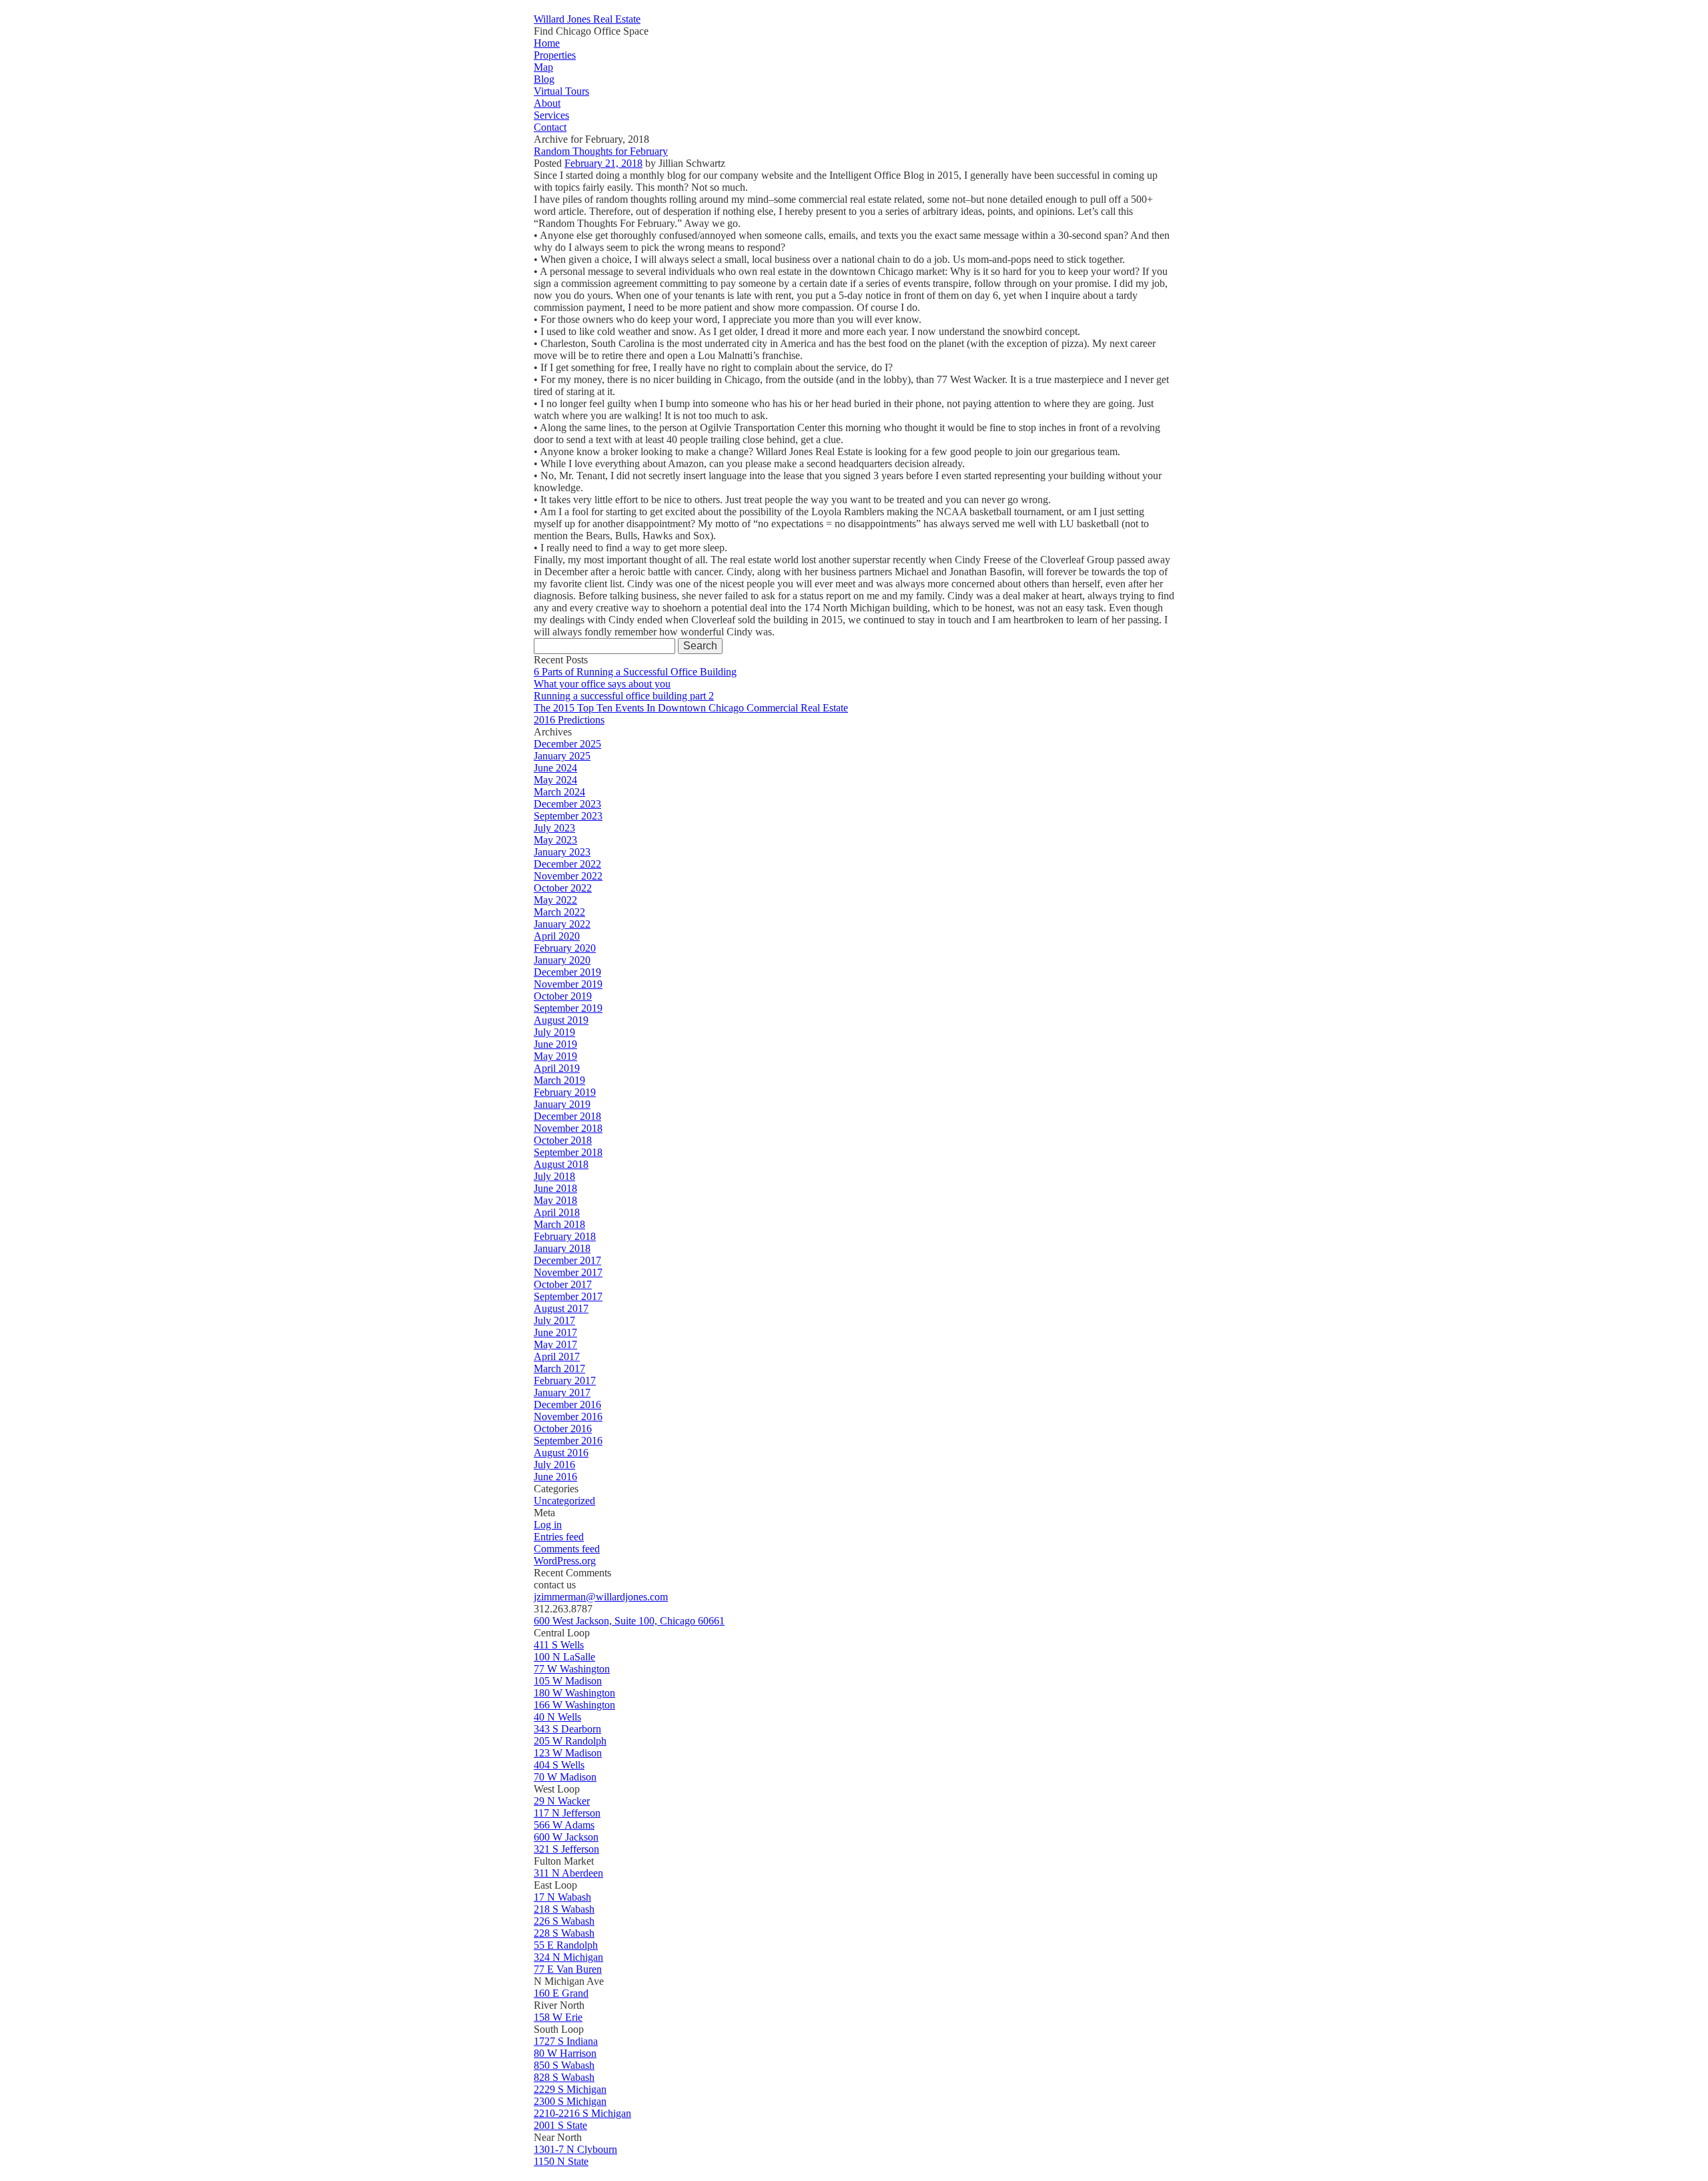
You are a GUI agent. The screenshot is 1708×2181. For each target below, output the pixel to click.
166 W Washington (574, 1705)
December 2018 (567, 1116)
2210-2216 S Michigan (582, 2113)
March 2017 (559, 1368)
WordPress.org (565, 1561)
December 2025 (567, 744)
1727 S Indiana (566, 2041)
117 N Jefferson (567, 1813)
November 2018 (568, 1128)
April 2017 (557, 1356)
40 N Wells (557, 1717)
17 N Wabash (562, 1897)
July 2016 (554, 1465)
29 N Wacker (562, 1801)
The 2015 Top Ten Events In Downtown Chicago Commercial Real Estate (691, 708)
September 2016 (568, 1441)
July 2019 (554, 1032)
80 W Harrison (565, 2053)
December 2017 (567, 1260)
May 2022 (555, 900)
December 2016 (567, 1405)
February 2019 (565, 1092)
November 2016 (568, 1417)
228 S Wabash (564, 1933)
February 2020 (565, 948)
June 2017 (555, 1332)
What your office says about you (602, 684)
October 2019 (563, 996)
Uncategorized (564, 1501)
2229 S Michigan (570, 2089)
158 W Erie (558, 2017)
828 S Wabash (564, 2077)
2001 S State (560, 2125)
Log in (548, 1525)
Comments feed (567, 1549)
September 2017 (568, 1296)
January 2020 (562, 960)
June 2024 (555, 768)
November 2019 (568, 984)
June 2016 (555, 1477)
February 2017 (565, 1380)
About (547, 103)
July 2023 (554, 828)
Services (551, 115)
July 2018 (554, 1176)
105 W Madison (568, 1681)
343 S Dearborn (567, 1729)
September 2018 (568, 1152)
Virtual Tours (561, 91)
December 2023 (567, 804)
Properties (555, 55)
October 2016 (563, 1429)
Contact (550, 127)
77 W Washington (572, 1669)
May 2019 (555, 1056)
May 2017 (555, 1344)
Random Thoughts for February (601, 151)
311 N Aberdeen (568, 1873)
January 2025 (562, 756)
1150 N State (561, 2161)
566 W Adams (564, 1825)
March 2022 (559, 912)
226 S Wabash (564, 1921)
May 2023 (555, 840)
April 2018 (557, 1212)
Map (543, 67)
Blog (544, 79)
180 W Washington (574, 1693)
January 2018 (562, 1248)
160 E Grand (561, 1993)
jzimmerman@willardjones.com (601, 1597)
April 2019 (557, 1068)
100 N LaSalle (564, 1657)
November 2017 (568, 1272)
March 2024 (559, 792)
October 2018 (563, 1140)
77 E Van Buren (568, 1969)
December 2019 (567, 972)
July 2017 (554, 1320)
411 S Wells (559, 1645)
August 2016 (561, 1453)
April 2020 (557, 936)
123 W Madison (568, 1753)
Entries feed (559, 1537)
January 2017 (562, 1392)
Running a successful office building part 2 (624, 696)
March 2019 (559, 1080)
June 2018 (555, 1188)
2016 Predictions (569, 720)
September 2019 (568, 1008)
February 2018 (565, 1236)
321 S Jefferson (566, 1849)
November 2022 (568, 876)
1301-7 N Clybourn (575, 2149)
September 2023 (568, 816)
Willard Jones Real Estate (587, 19)
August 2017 (561, 1308)
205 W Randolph (570, 1741)
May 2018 (555, 1200)
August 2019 (561, 1020)
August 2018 (561, 1164)
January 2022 (562, 924)
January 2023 (562, 852)
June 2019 (555, 1044)
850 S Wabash (564, 2065)
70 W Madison (565, 1777)
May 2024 (555, 780)
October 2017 (563, 1284)
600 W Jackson (566, 1837)
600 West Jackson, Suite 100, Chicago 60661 (629, 1621)
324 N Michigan (568, 1957)
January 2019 (562, 1104)
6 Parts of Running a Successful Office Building (635, 672)
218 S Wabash (564, 1909)
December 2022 (567, 864)
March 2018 (559, 1224)
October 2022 (563, 888)
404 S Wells (559, 1765)
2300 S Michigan (570, 2101)
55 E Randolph (566, 1945)
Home (547, 43)
